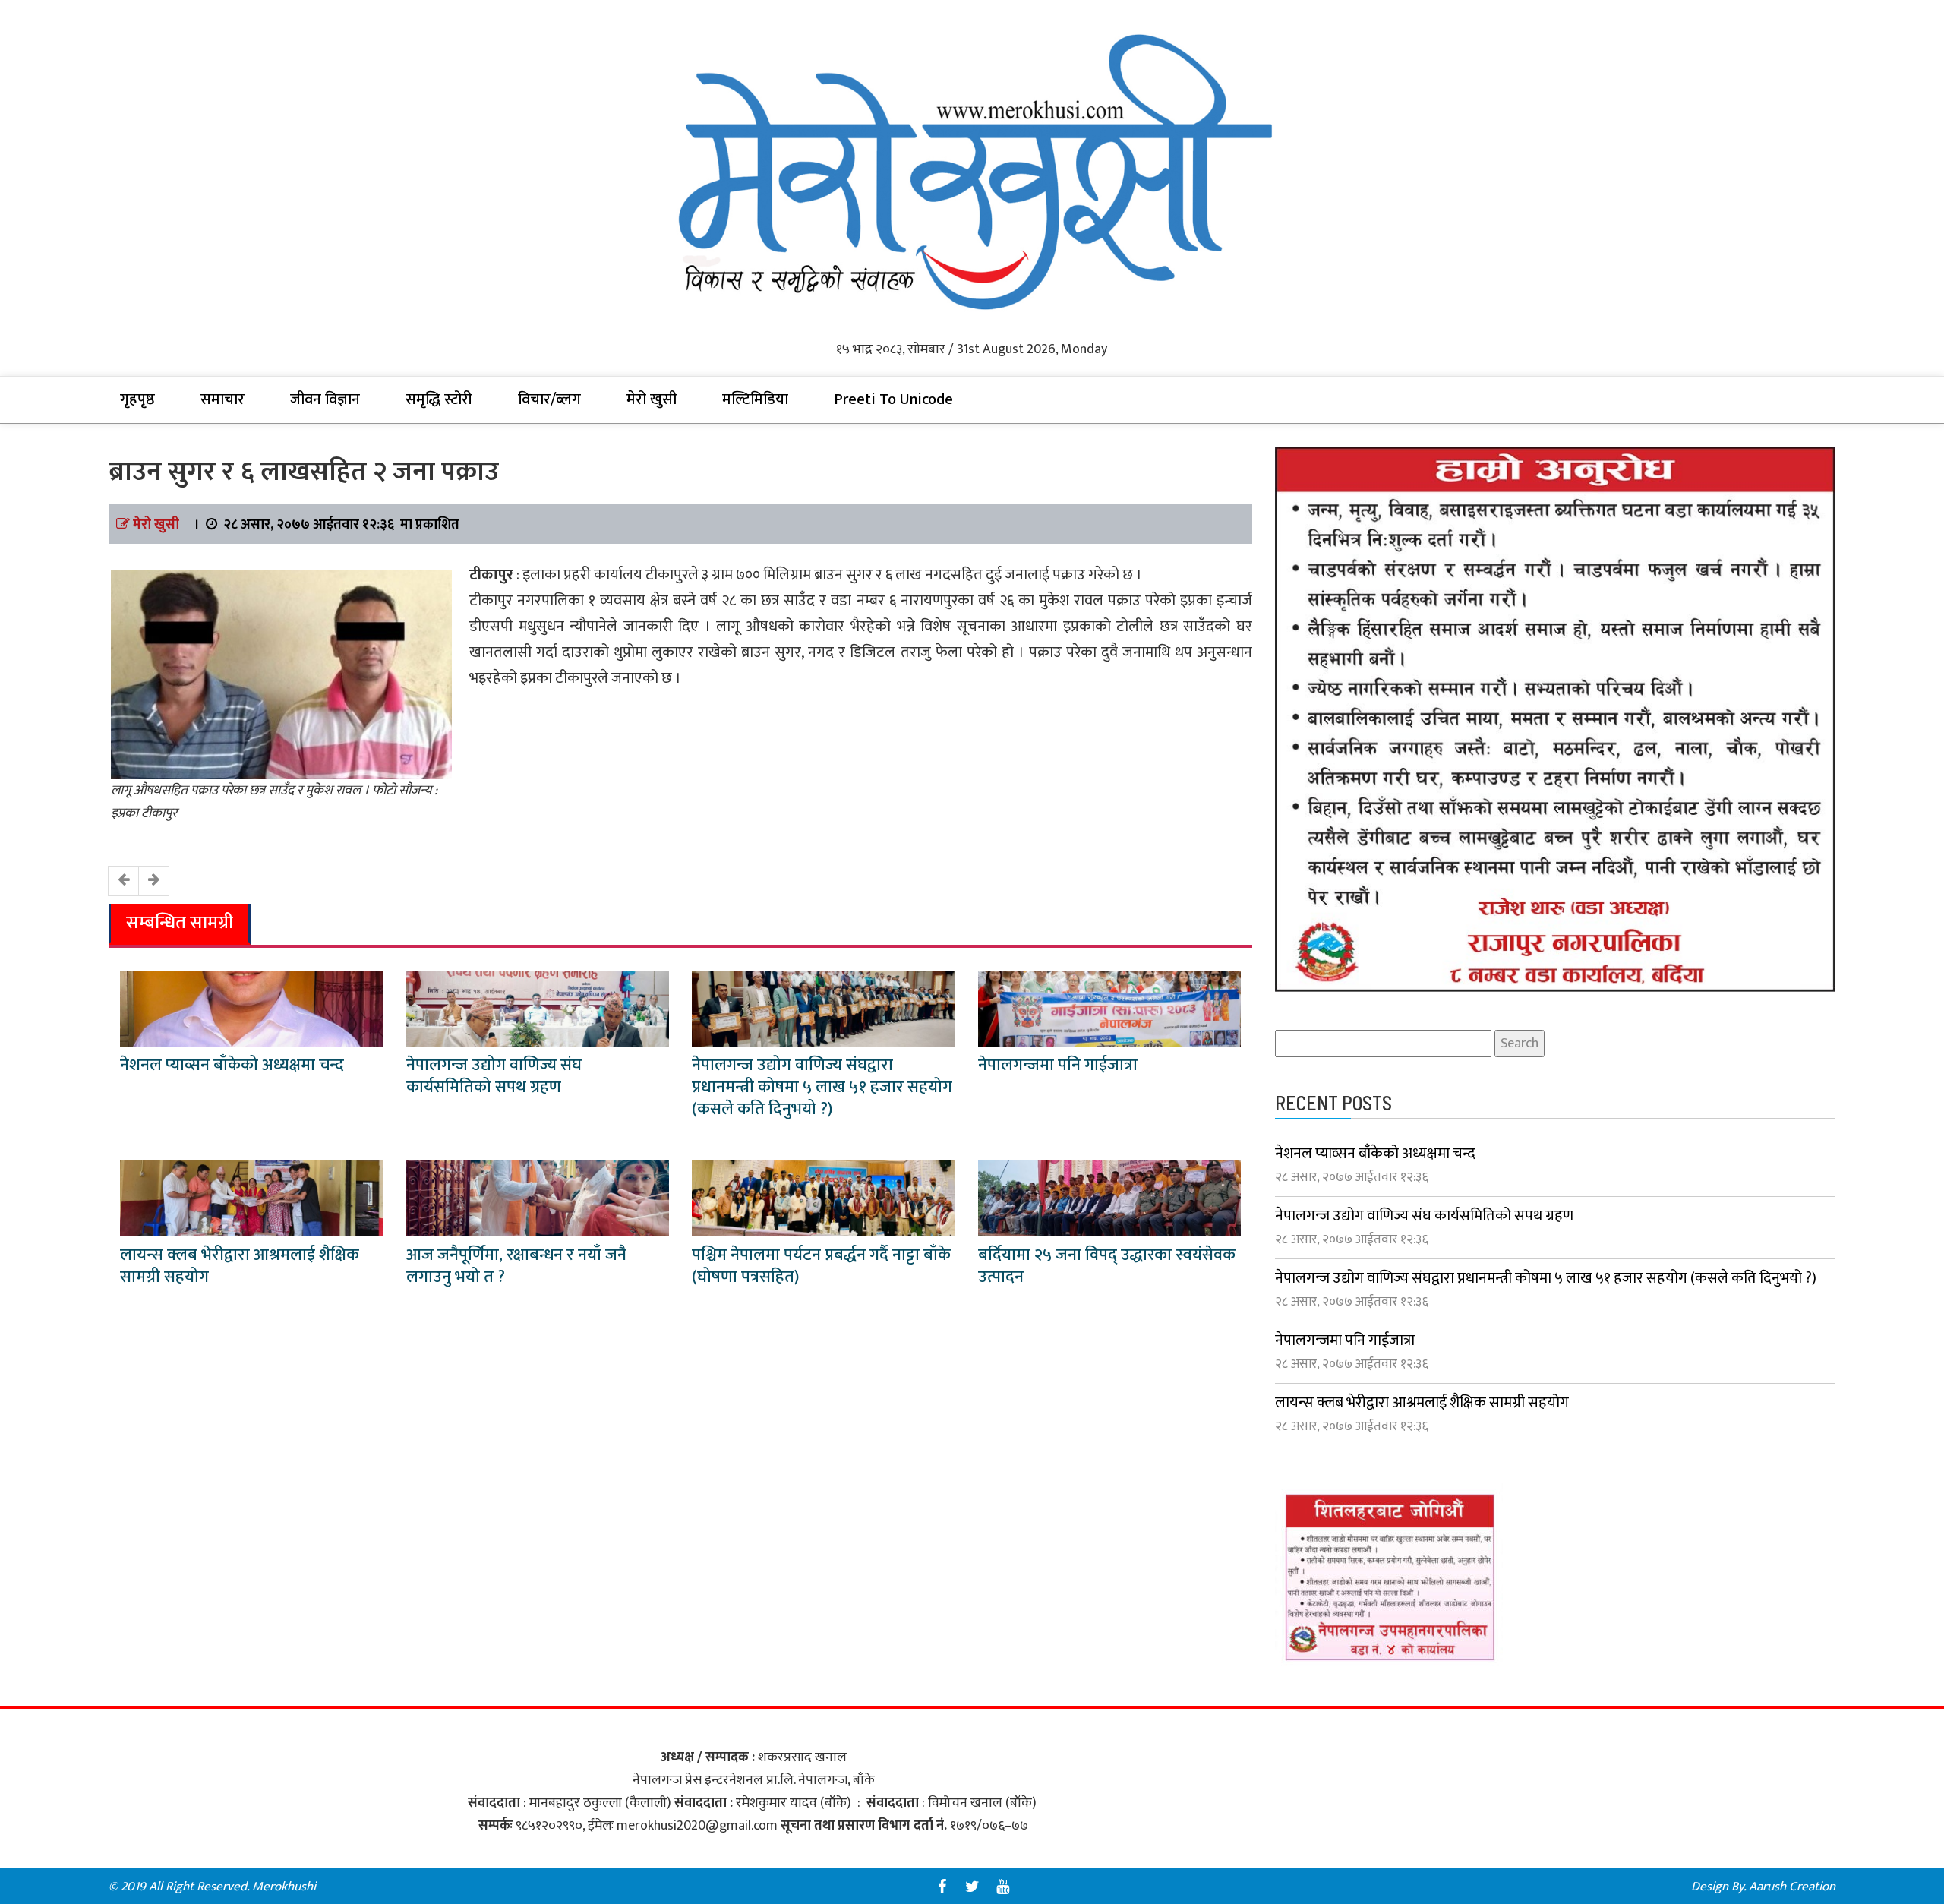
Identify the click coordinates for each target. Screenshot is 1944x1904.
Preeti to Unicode (893, 399)
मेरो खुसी (652, 399)
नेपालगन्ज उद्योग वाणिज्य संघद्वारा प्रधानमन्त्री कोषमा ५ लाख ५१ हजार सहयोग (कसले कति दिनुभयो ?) (822, 1087)
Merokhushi (284, 1887)
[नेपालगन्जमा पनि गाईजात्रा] (1110, 1008)
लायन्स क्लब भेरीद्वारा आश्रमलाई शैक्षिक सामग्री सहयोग (240, 1266)
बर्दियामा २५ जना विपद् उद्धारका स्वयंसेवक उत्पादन (1107, 1266)
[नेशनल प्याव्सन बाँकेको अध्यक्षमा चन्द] (252, 1008)
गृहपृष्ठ (137, 399)
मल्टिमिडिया (755, 399)
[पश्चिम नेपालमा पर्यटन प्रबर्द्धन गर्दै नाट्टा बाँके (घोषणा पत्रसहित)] (824, 1198)
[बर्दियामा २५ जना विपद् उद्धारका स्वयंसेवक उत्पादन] (1110, 1198)
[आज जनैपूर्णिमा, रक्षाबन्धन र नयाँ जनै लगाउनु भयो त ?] (538, 1198)
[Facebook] (942, 1887)
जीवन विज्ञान (325, 399)
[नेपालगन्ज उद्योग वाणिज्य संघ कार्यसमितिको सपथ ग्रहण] (538, 1008)
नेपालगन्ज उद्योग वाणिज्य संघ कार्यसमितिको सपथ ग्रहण (494, 1076)
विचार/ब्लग (549, 399)
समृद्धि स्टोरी (439, 399)
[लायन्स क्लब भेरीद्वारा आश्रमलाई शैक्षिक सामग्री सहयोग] (252, 1198)
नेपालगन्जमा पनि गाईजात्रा (1058, 1065)
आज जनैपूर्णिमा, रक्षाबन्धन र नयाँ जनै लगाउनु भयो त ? (516, 1266)
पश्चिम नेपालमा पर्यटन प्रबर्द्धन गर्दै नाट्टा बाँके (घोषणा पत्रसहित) (821, 1266)
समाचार (222, 399)
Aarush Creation (1792, 1887)
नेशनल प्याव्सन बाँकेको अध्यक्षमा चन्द (232, 1065)
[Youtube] (1002, 1887)
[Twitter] (972, 1887)
